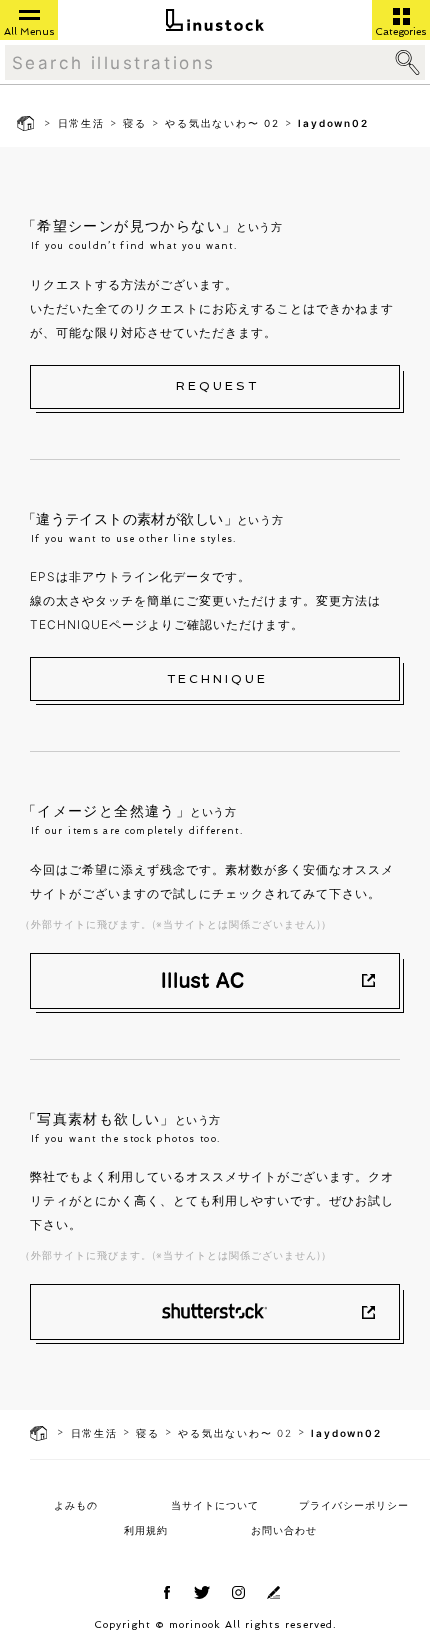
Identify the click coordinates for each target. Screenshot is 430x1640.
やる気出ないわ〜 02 (222, 123)
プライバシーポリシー (354, 1505)
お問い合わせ (284, 1530)
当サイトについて (215, 1505)
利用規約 (146, 1530)
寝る (135, 123)
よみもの (76, 1505)
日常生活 (81, 123)
